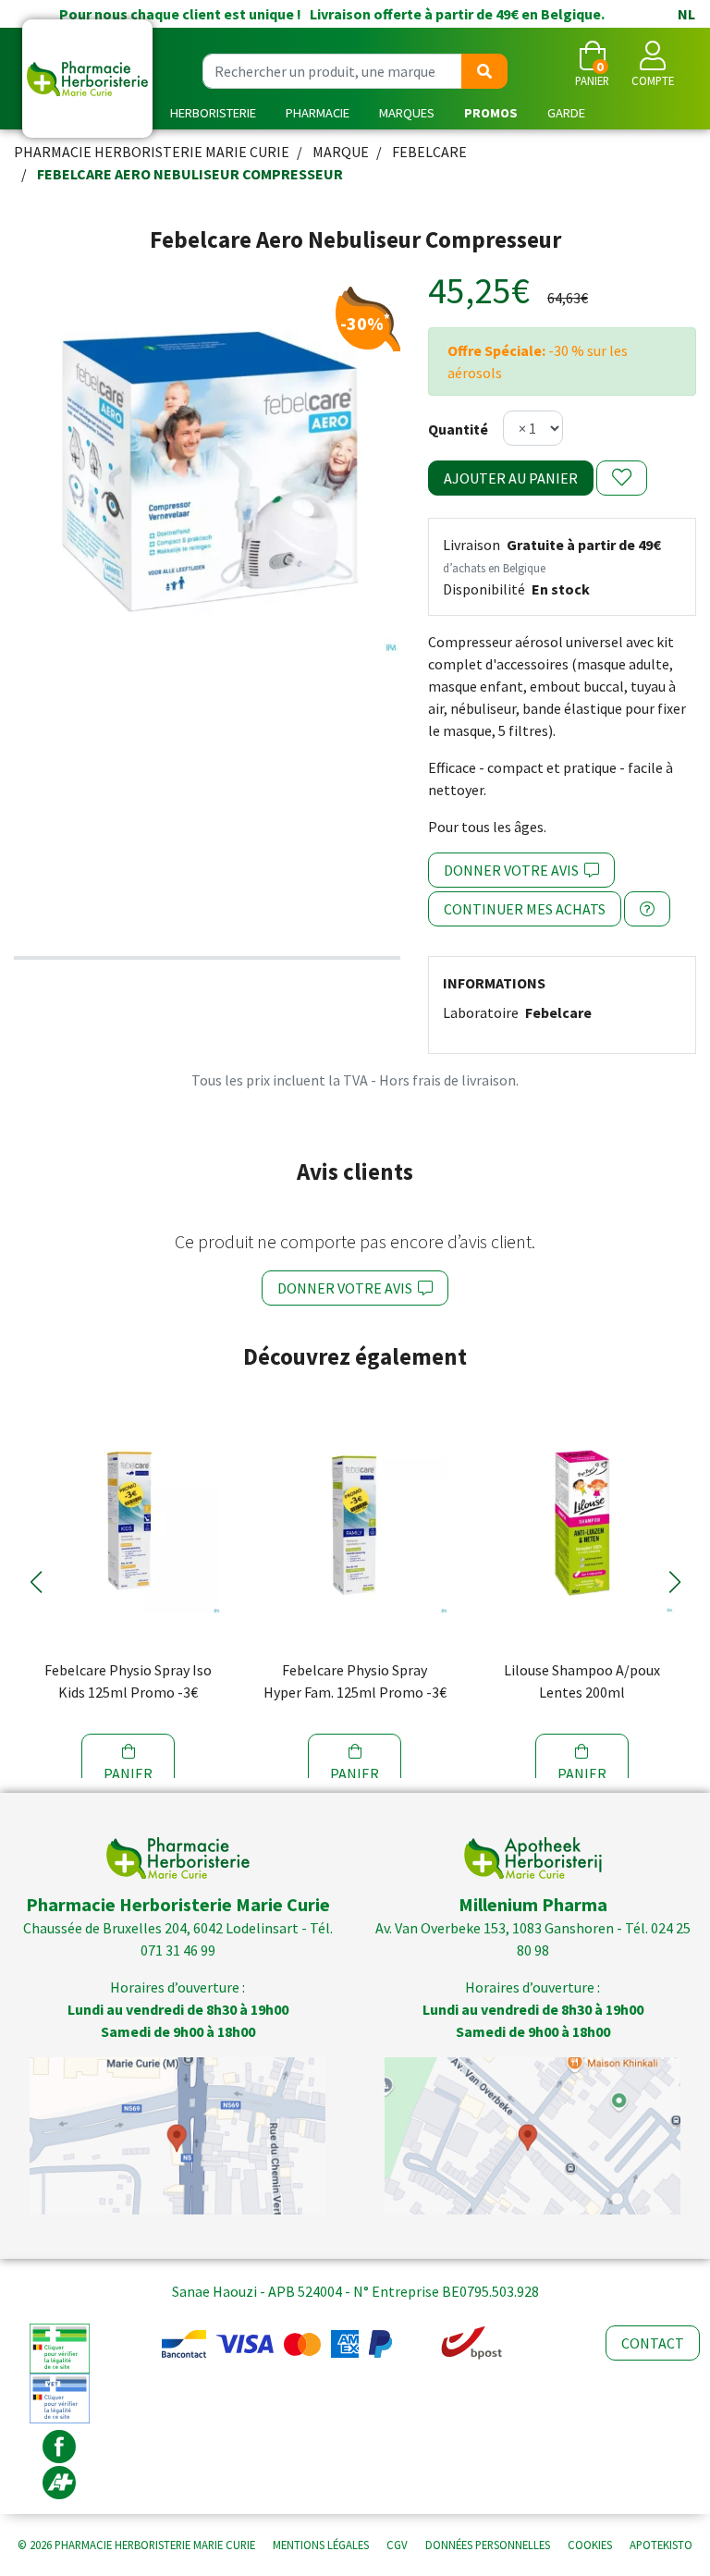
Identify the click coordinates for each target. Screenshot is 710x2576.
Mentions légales (321, 2545)
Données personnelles (488, 2545)
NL (686, 14)
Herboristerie (213, 113)
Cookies (590, 2545)
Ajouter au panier (511, 478)
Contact (653, 2343)
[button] (36, 1582)
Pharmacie (318, 113)
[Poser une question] (647, 909)
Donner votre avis (514, 870)
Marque (341, 152)
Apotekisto (661, 2545)
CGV (397, 2545)
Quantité (458, 429)
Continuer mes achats (525, 909)
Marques (407, 113)
